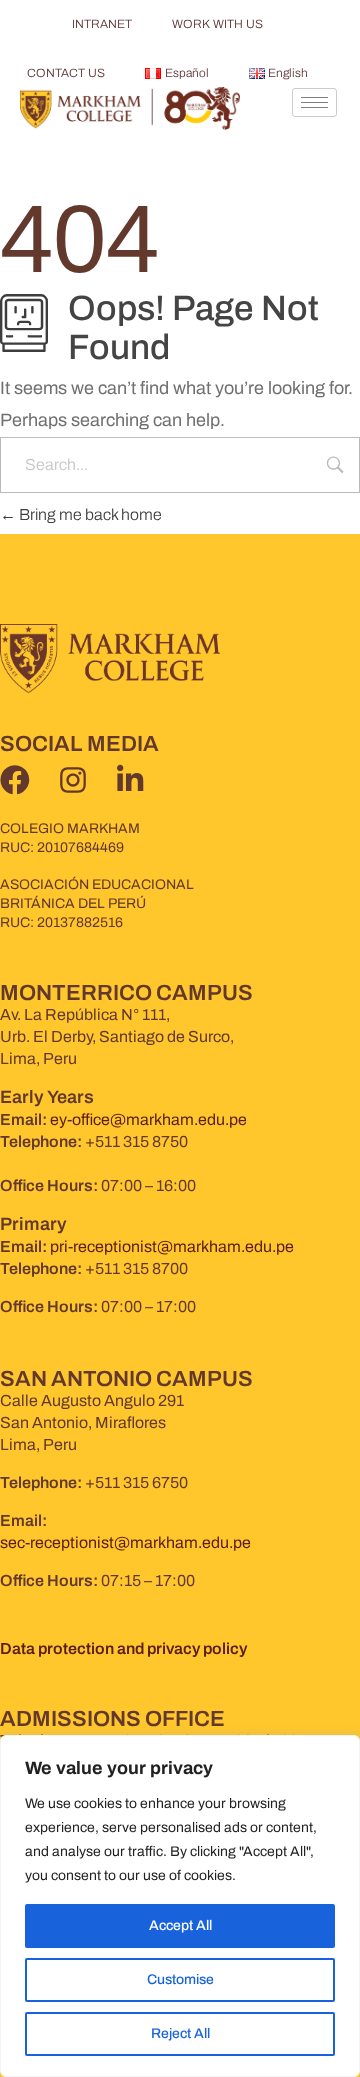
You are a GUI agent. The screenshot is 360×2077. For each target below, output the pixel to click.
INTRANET (102, 24)
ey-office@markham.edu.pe (148, 1119)
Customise (180, 1979)
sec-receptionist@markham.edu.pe (125, 1542)
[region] (180, 1906)
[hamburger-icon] (314, 102)
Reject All (180, 2033)
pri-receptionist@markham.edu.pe (172, 1246)
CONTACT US (66, 73)
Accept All (180, 1925)
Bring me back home (89, 514)
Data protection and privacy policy (123, 1648)
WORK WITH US (217, 24)
